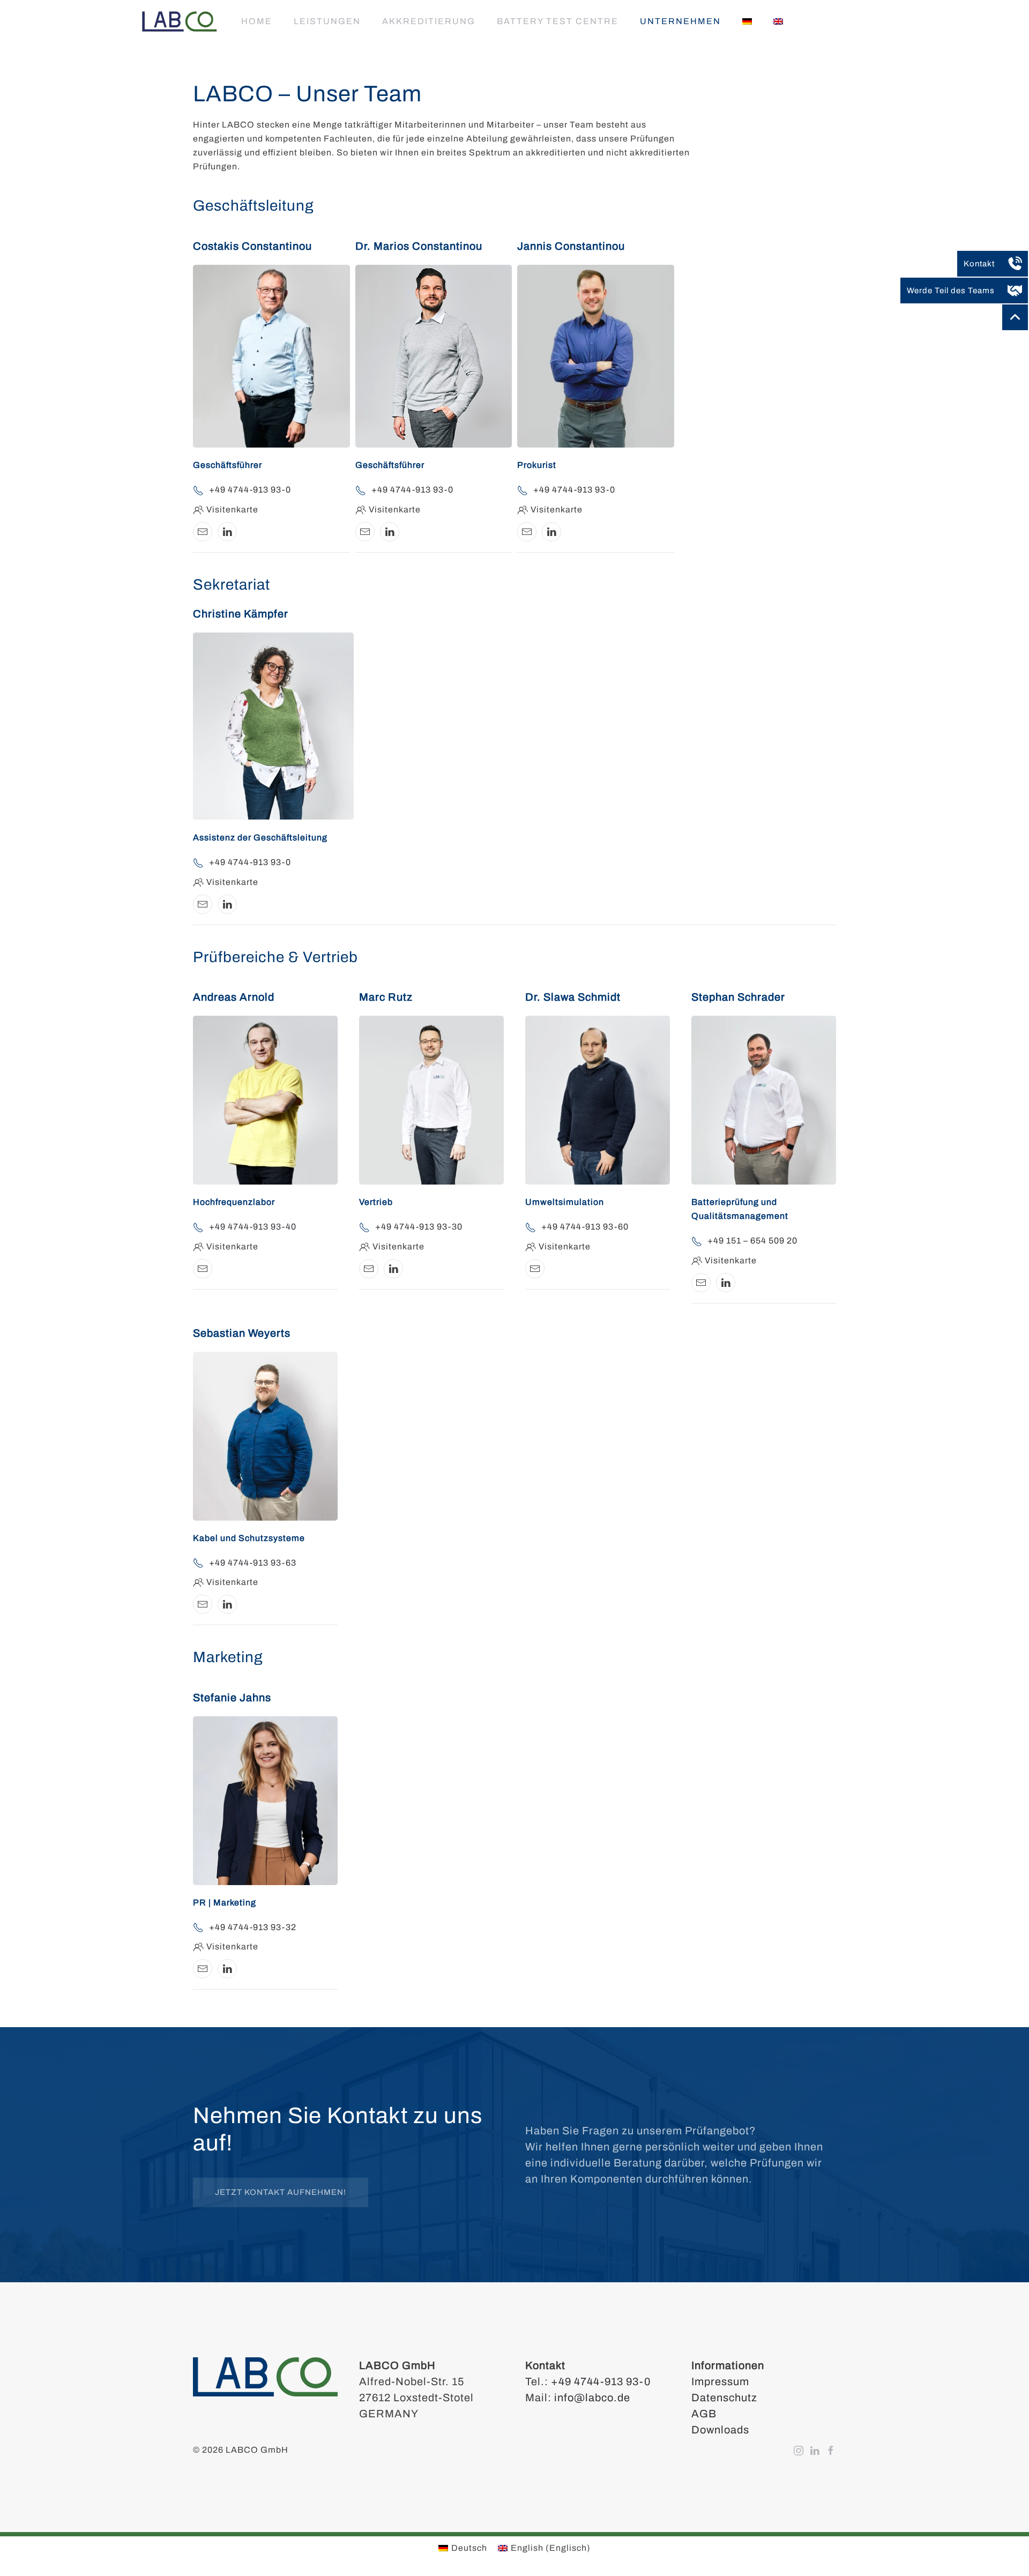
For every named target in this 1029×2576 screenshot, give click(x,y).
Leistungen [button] (327, 21)
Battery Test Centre (558, 21)
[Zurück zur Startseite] (180, 21)
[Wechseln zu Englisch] (778, 21)
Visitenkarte (232, 509)
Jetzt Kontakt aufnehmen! (281, 2192)
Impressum (720, 2381)
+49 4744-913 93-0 (601, 2381)
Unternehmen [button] (680, 21)
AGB (704, 2414)
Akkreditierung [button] (429, 21)
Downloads (720, 2430)
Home (257, 21)
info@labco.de (592, 2398)
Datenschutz (724, 2398)
